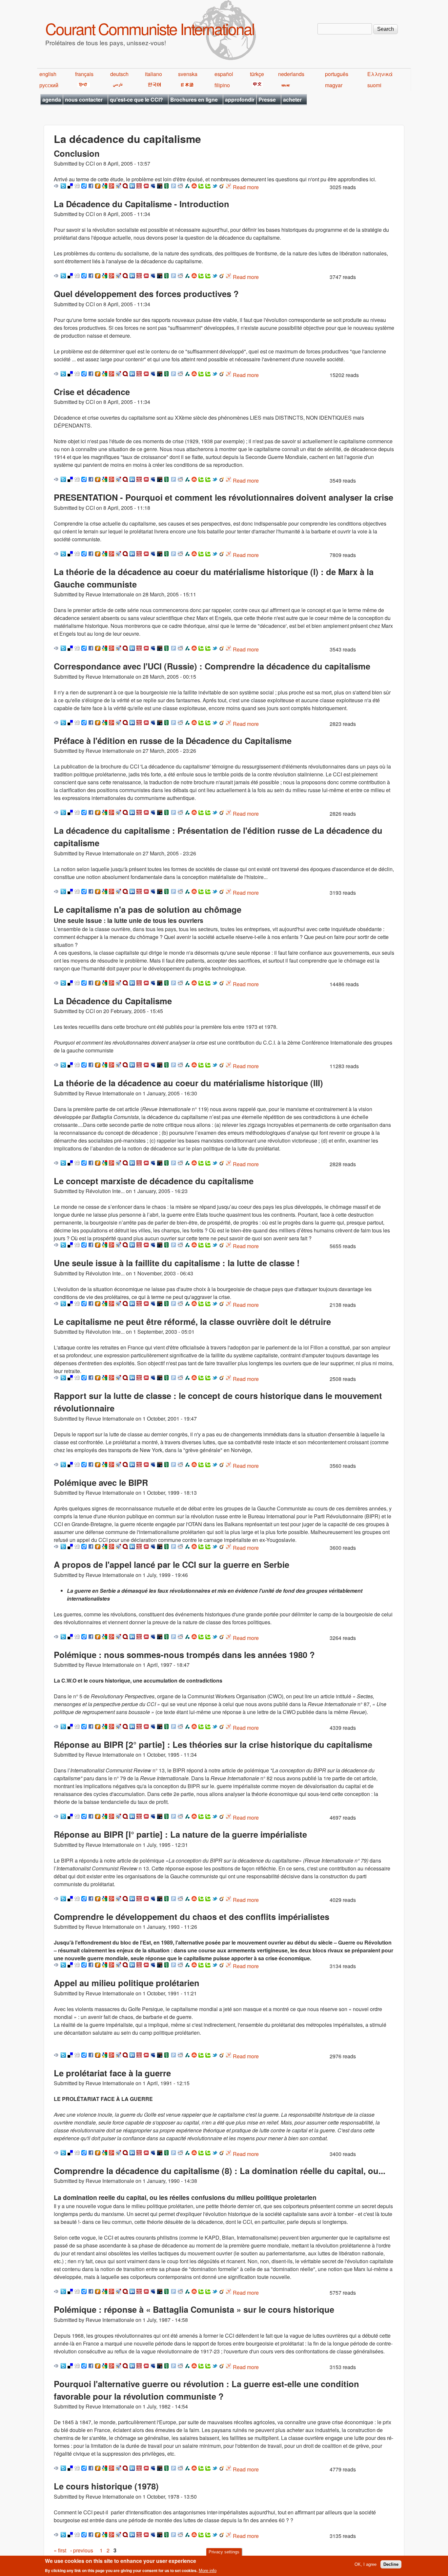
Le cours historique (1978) (106, 2486)
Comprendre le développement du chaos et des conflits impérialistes (192, 1917)
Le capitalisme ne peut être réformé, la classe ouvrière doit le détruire (192, 1321)
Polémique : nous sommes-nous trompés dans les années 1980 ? (184, 1655)
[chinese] (256, 85)
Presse (267, 100)
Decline (391, 2564)
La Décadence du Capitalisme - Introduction (142, 204)
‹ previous (82, 2550)
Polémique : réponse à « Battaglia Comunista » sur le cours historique (194, 2309)
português (337, 74)
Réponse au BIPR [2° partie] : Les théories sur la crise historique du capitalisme (213, 1744)
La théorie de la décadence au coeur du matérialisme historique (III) (188, 1083)
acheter (292, 100)
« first (60, 2550)
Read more (246, 187)
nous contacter (84, 100)
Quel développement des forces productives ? (146, 294)
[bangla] (285, 85)
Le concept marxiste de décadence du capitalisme (154, 1181)
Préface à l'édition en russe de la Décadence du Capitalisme (173, 740)
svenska (188, 74)
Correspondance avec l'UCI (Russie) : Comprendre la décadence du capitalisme (212, 666)
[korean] (153, 85)
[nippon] (186, 85)
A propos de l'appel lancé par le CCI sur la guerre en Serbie (172, 1564)
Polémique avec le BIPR (101, 1482)
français (84, 74)
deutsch (119, 74)
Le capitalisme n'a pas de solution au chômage (148, 909)
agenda (52, 100)
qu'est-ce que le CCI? (136, 100)
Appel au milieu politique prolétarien (127, 1983)
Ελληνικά (380, 74)
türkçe (257, 74)
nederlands (291, 74)
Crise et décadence (92, 392)
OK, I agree (366, 2564)
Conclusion (77, 153)
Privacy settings (224, 2552)
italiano (153, 74)
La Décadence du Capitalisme (113, 1001)
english (48, 74)
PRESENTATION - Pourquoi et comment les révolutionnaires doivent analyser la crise (224, 497)
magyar (334, 85)
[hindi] (82, 85)
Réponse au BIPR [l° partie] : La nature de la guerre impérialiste (180, 1834)
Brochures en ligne (194, 100)
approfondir (240, 100)
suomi (374, 85)
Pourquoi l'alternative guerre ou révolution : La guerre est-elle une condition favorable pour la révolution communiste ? (206, 2390)
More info (208, 2571)
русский (49, 85)
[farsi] (117, 85)
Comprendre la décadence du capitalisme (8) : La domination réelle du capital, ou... (220, 2171)
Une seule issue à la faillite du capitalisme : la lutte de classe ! (177, 1263)
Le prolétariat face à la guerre (112, 2073)
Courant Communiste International (150, 28)
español (224, 74)
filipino (222, 85)
